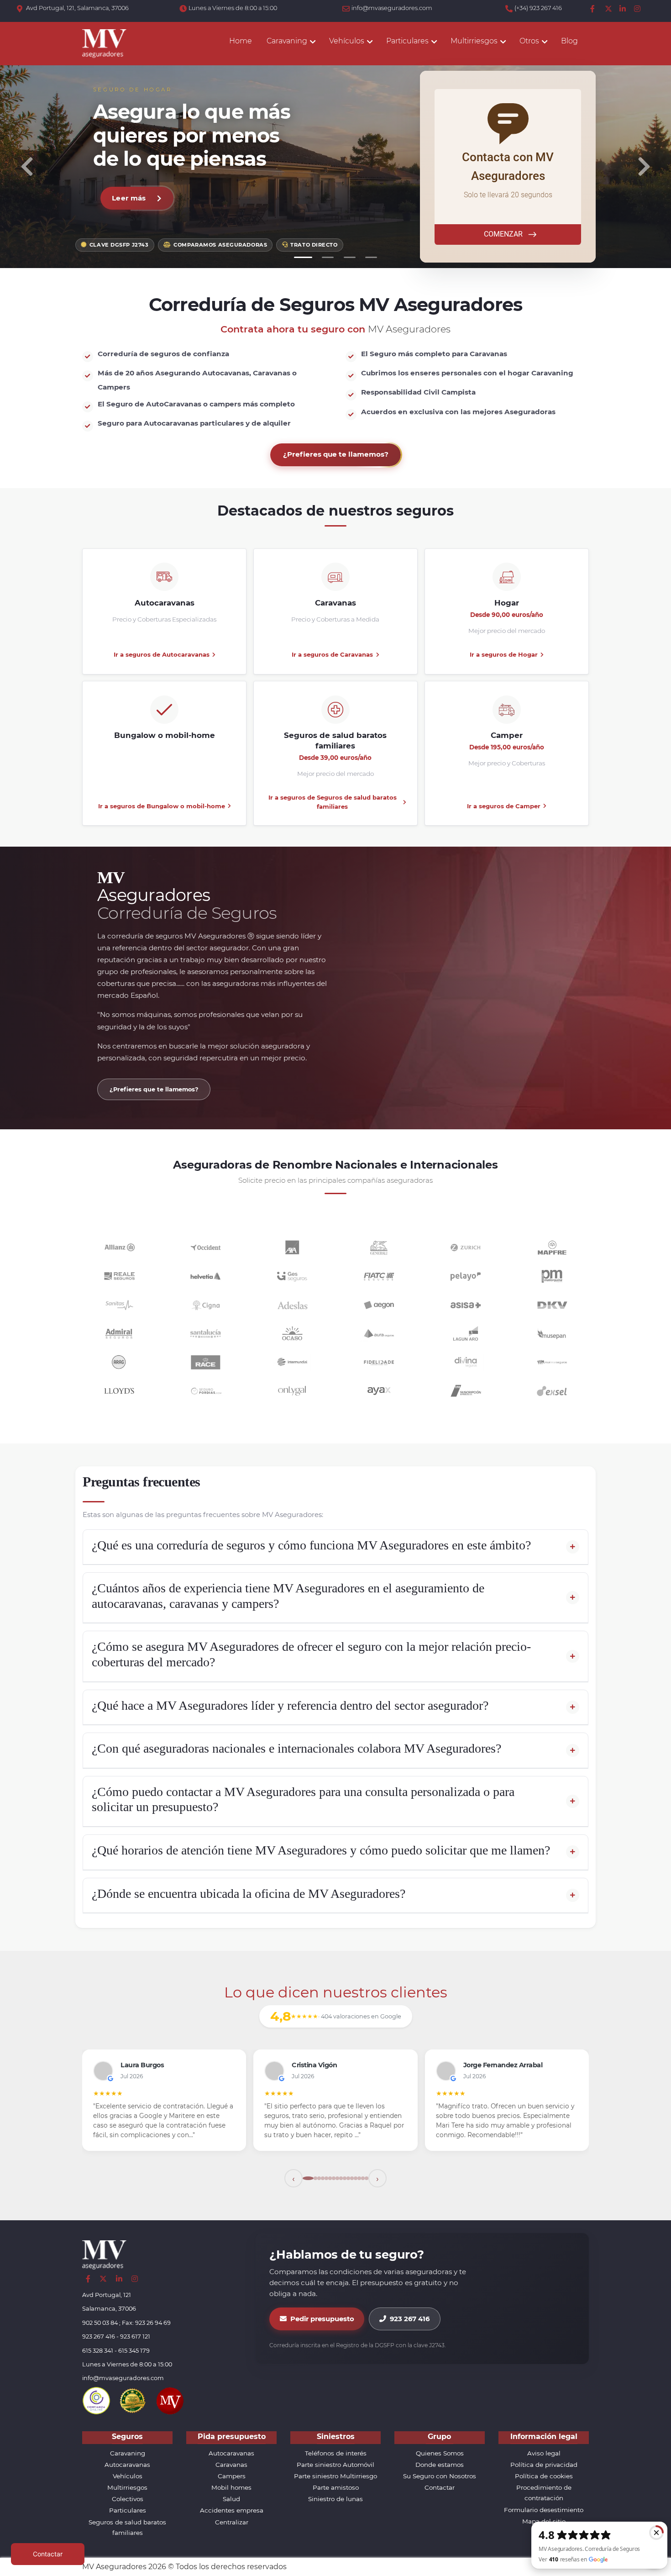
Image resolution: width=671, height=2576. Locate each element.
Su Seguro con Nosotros (440, 2476)
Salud (231, 2499)
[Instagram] (638, 9)
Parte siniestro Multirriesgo (335, 2476)
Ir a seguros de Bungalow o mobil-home (162, 806)
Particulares (128, 2510)
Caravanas (335, 603)
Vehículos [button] (347, 41)
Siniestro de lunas (335, 2499)
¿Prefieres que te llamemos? (336, 454)
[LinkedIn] (623, 9)
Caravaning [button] (287, 41)
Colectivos (128, 2499)
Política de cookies (544, 2476)
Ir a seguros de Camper (504, 806)
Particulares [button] (407, 41)
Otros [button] (529, 41)
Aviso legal (544, 2453)
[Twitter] (608, 9)
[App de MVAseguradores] (170, 2400)
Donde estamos (440, 2465)
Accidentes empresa (232, 2510)
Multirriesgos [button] (474, 41)
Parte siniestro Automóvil (335, 2465)
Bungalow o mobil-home (165, 735)
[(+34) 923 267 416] (510, 9)
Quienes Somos (440, 2453)
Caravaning (128, 2453)
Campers (232, 2476)
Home (241, 41)
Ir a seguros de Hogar (504, 654)
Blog (569, 41)
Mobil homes (231, 2487)
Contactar (440, 2487)
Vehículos (128, 2476)
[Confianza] (96, 2400)
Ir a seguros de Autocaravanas (162, 654)
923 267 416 (410, 2319)
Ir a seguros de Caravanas (332, 654)
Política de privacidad (544, 2465)
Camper (507, 735)
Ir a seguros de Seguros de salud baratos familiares (333, 802)
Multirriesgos (127, 2487)
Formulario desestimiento (544, 2510)
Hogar (507, 603)
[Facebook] (594, 9)
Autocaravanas (165, 603)
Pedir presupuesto (322, 2319)
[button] (27, 167)
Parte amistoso (336, 2487)
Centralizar (232, 2522)
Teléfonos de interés (336, 2453)
